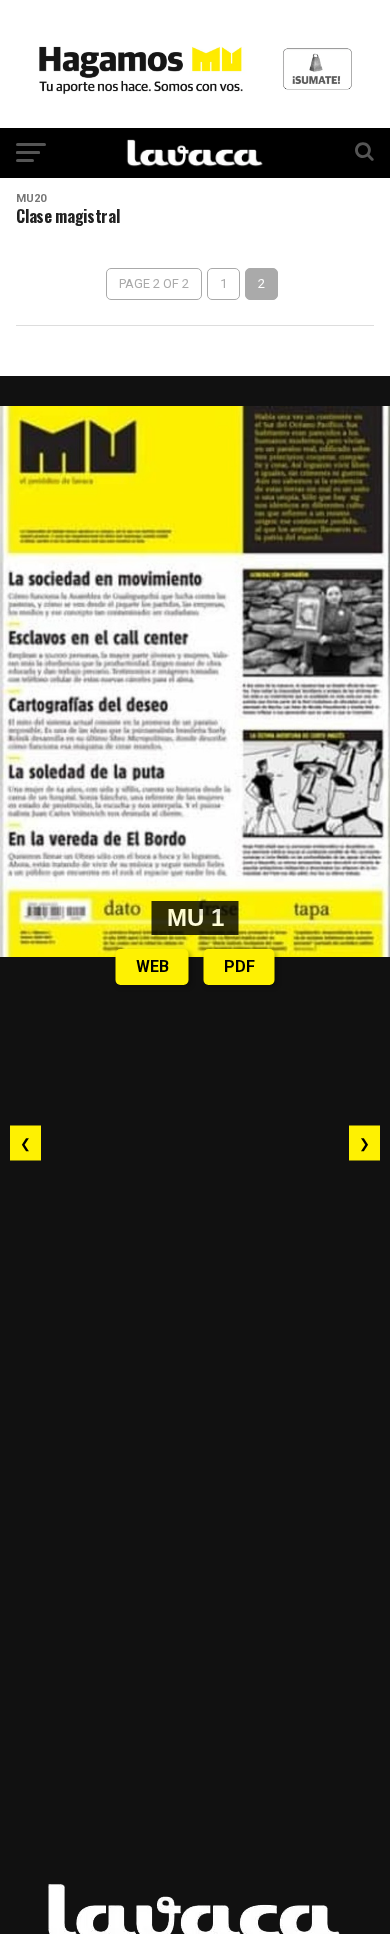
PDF (239, 966)
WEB (152, 966)
